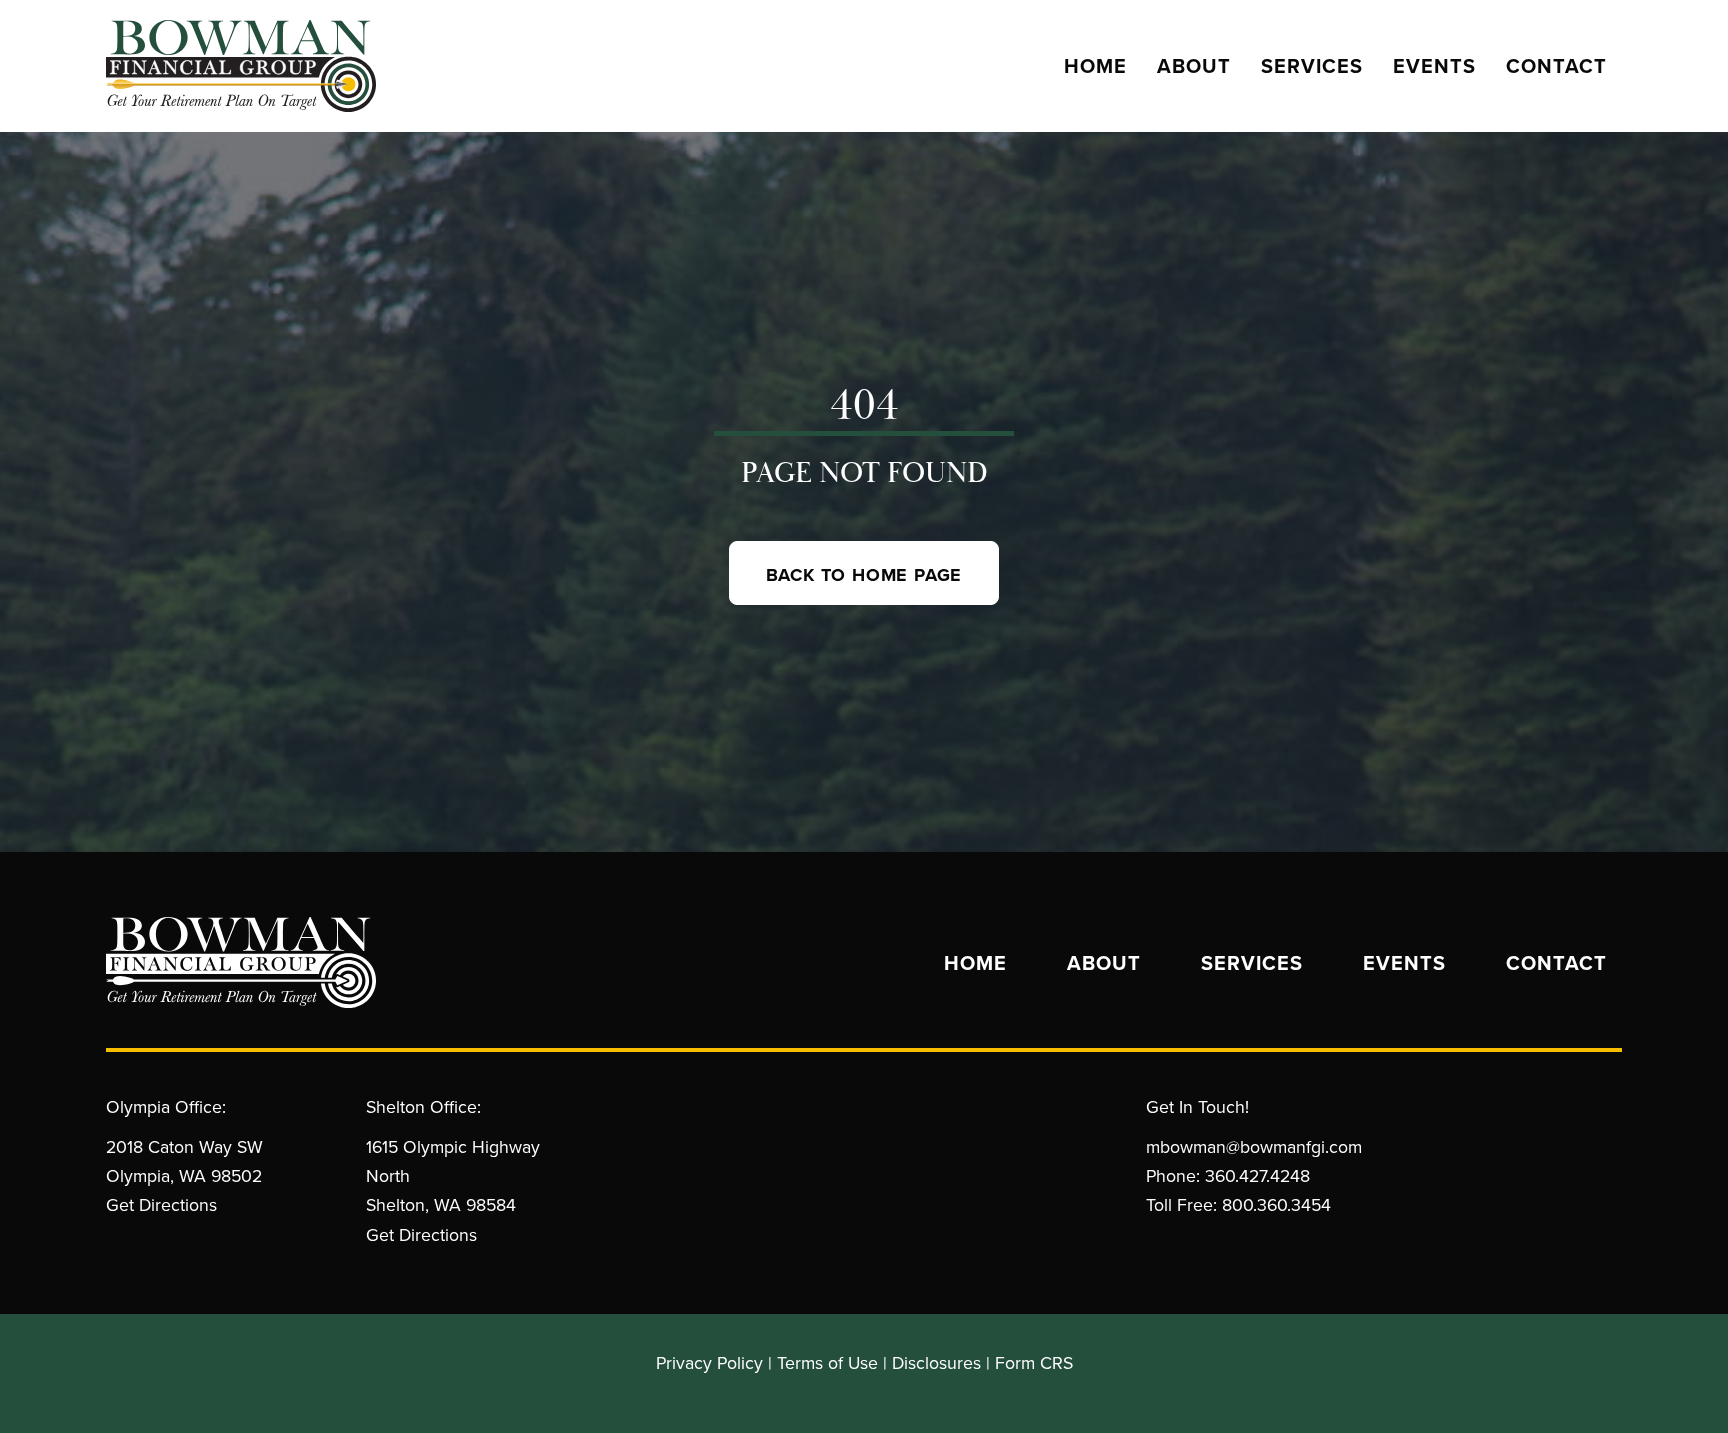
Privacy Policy (709, 1362)
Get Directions (161, 1204)
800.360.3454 (1276, 1204)
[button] (864, 573)
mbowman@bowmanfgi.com (1254, 1146)
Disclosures (936, 1362)
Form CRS (1034, 1362)
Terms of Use (827, 1362)
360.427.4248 (1257, 1175)
